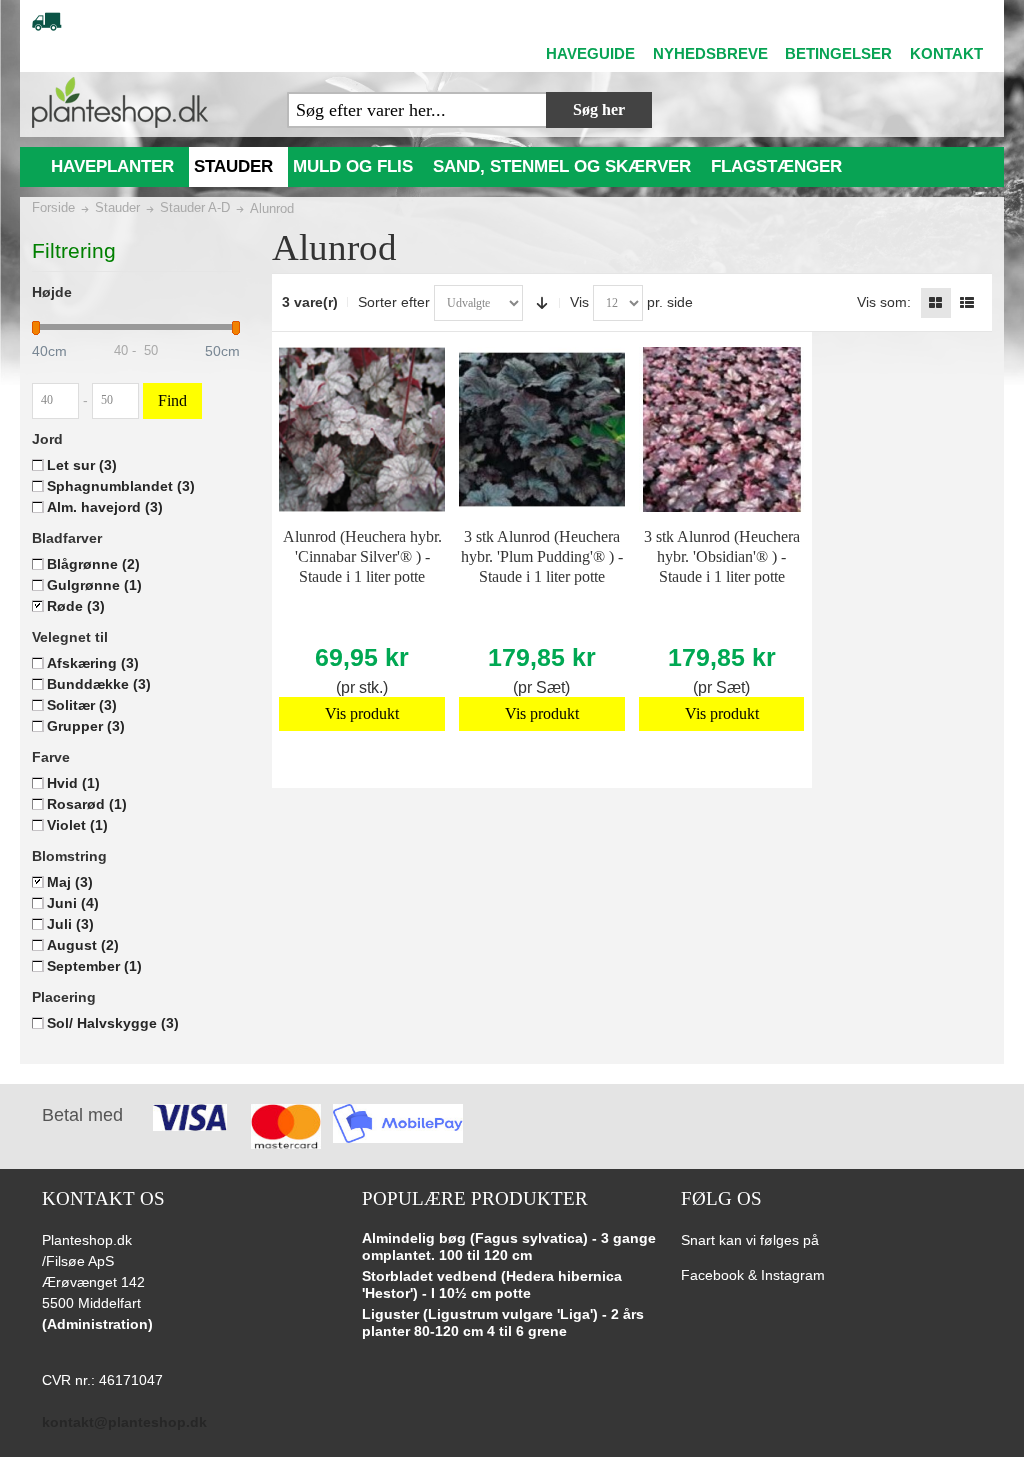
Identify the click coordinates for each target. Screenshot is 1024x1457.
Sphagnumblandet (121, 486)
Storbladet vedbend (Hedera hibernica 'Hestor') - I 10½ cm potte (492, 1285)
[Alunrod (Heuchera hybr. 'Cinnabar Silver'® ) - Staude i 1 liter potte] (361, 429)
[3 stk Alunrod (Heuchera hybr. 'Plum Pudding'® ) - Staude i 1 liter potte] (541, 429)
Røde (76, 606)
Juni (73, 903)
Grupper (86, 726)
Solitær (82, 705)
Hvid (73, 783)
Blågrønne (93, 564)
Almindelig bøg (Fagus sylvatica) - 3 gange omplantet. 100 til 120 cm (509, 1247)
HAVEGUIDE (590, 53)
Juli (70, 924)
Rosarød (87, 804)
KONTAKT (946, 53)
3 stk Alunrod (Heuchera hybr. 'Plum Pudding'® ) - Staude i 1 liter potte (542, 556)
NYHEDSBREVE (710, 53)
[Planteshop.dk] (120, 102)
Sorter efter (394, 302)
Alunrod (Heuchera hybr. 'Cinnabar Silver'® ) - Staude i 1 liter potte (362, 556)
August (83, 945)
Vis (579, 302)
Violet (77, 825)
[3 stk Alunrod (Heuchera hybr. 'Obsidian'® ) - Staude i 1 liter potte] (721, 429)
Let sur (82, 465)
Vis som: (884, 302)
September (94, 966)
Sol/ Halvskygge (113, 1023)
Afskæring (93, 663)
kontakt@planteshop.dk (124, 1422)
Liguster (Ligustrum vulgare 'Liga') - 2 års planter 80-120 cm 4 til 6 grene (503, 1323)
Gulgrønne (94, 585)
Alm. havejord (105, 507)
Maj (70, 882)
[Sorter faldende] (542, 303)
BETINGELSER (838, 53)
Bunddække (99, 684)
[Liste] (967, 303)
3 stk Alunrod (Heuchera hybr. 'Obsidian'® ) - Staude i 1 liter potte (722, 556)
